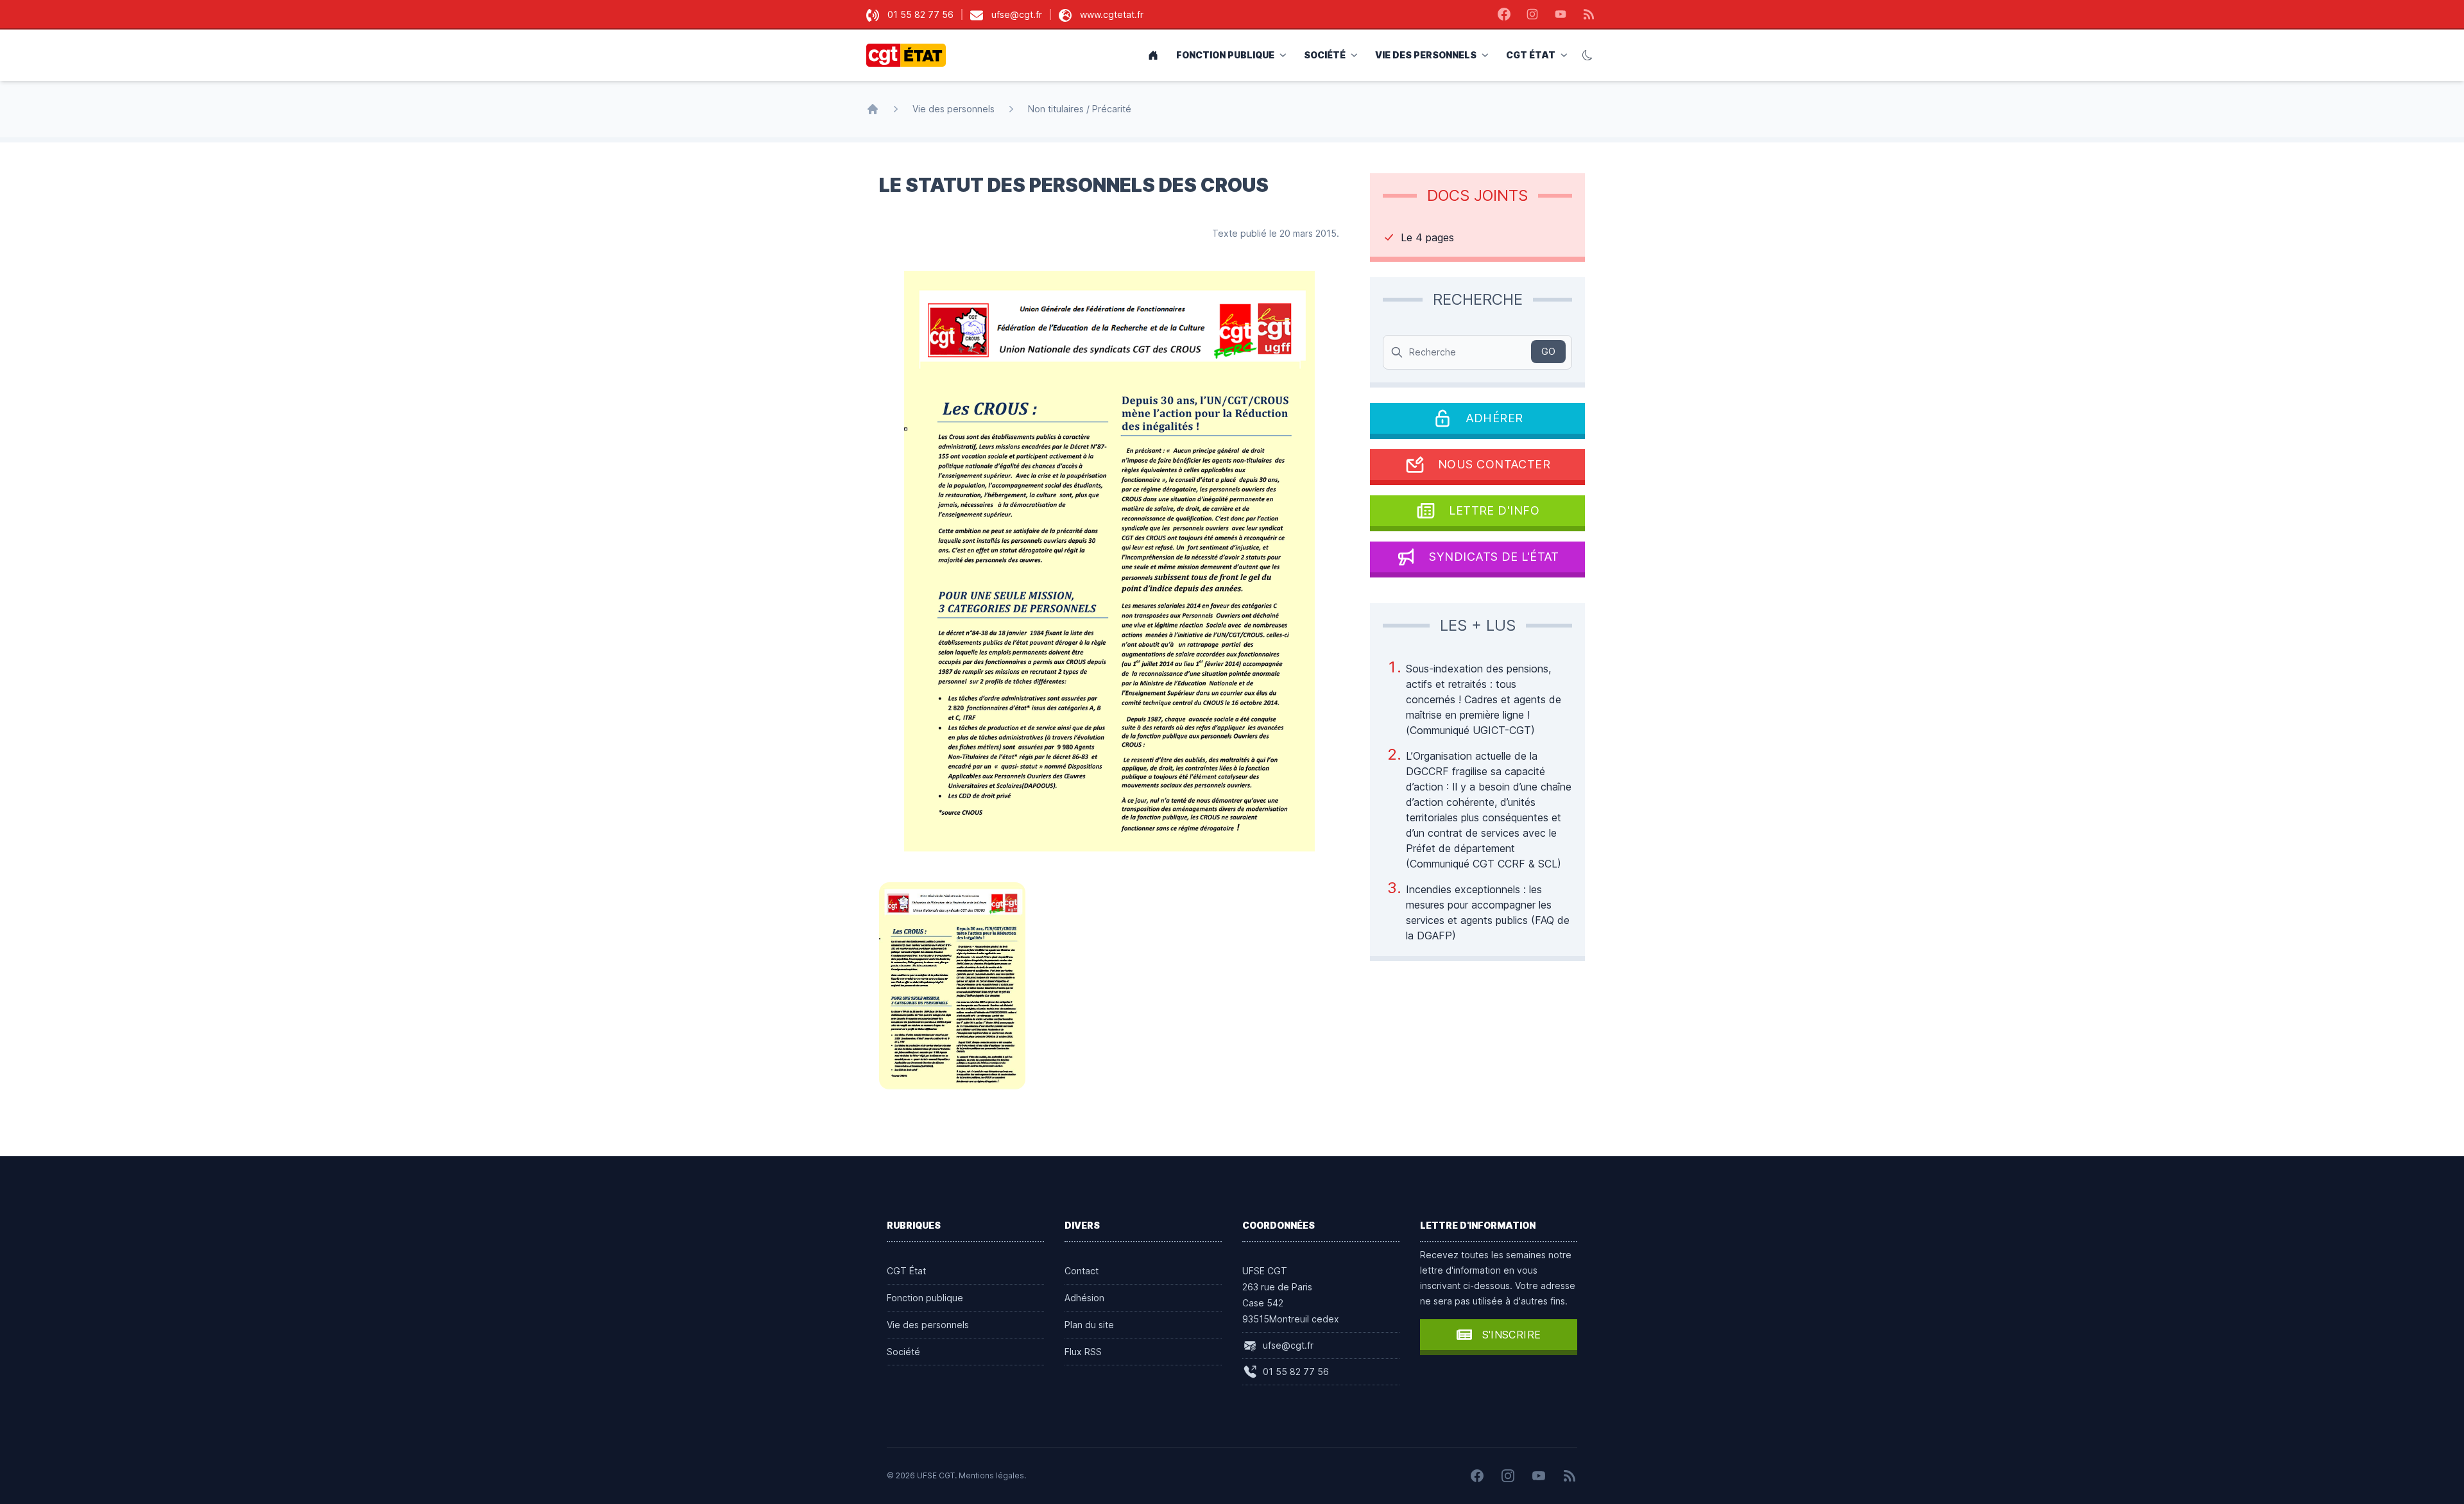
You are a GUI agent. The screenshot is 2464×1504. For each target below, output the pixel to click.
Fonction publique (1225, 55)
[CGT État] (910, 55)
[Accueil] (873, 109)
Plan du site (1089, 1325)
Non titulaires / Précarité (1080, 109)
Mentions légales (991, 1475)
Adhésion (1084, 1298)
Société (1325, 55)
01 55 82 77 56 (920, 14)
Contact (1082, 1271)
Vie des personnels (1426, 55)
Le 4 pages (1427, 237)
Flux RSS (1083, 1352)
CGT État (1531, 55)
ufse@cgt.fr (1017, 14)
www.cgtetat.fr (1112, 14)
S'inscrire (1512, 1335)
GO (1548, 351)
